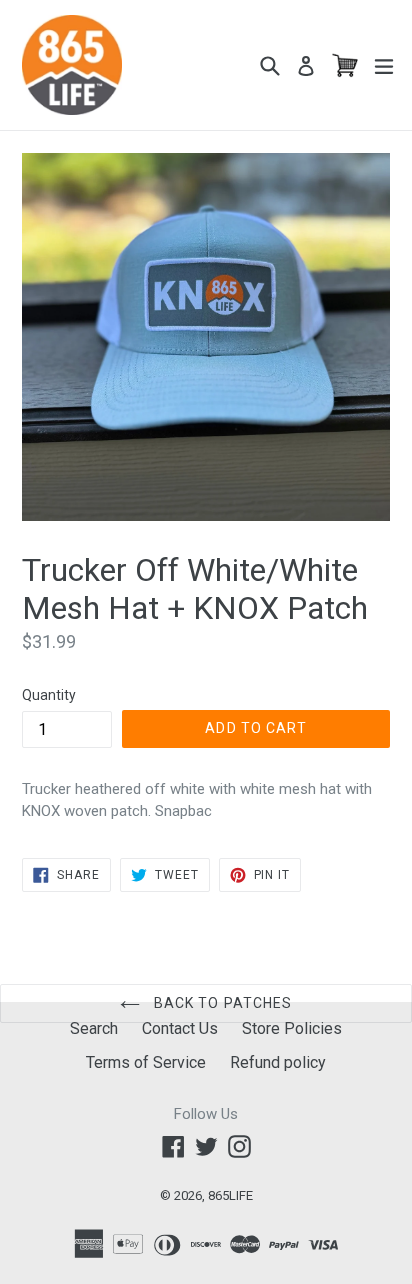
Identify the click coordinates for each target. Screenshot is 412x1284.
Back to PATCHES (221, 1003)
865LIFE (230, 1195)
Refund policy (278, 1062)
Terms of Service (146, 1062)
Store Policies (292, 1028)
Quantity (49, 695)
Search (94, 1028)
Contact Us (180, 1028)
